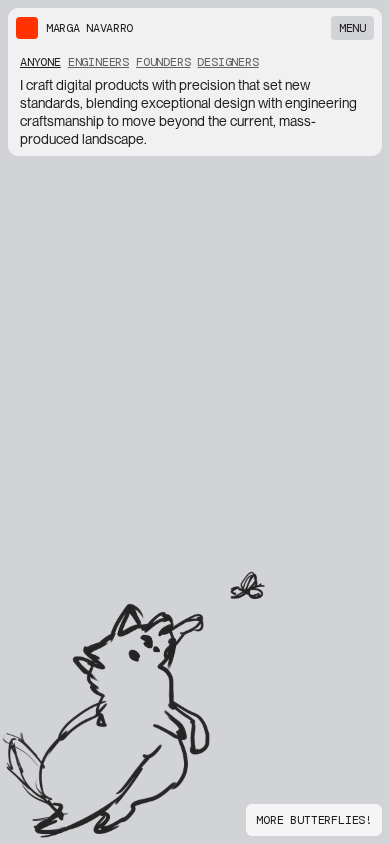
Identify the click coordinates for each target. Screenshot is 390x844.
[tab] (40, 62)
